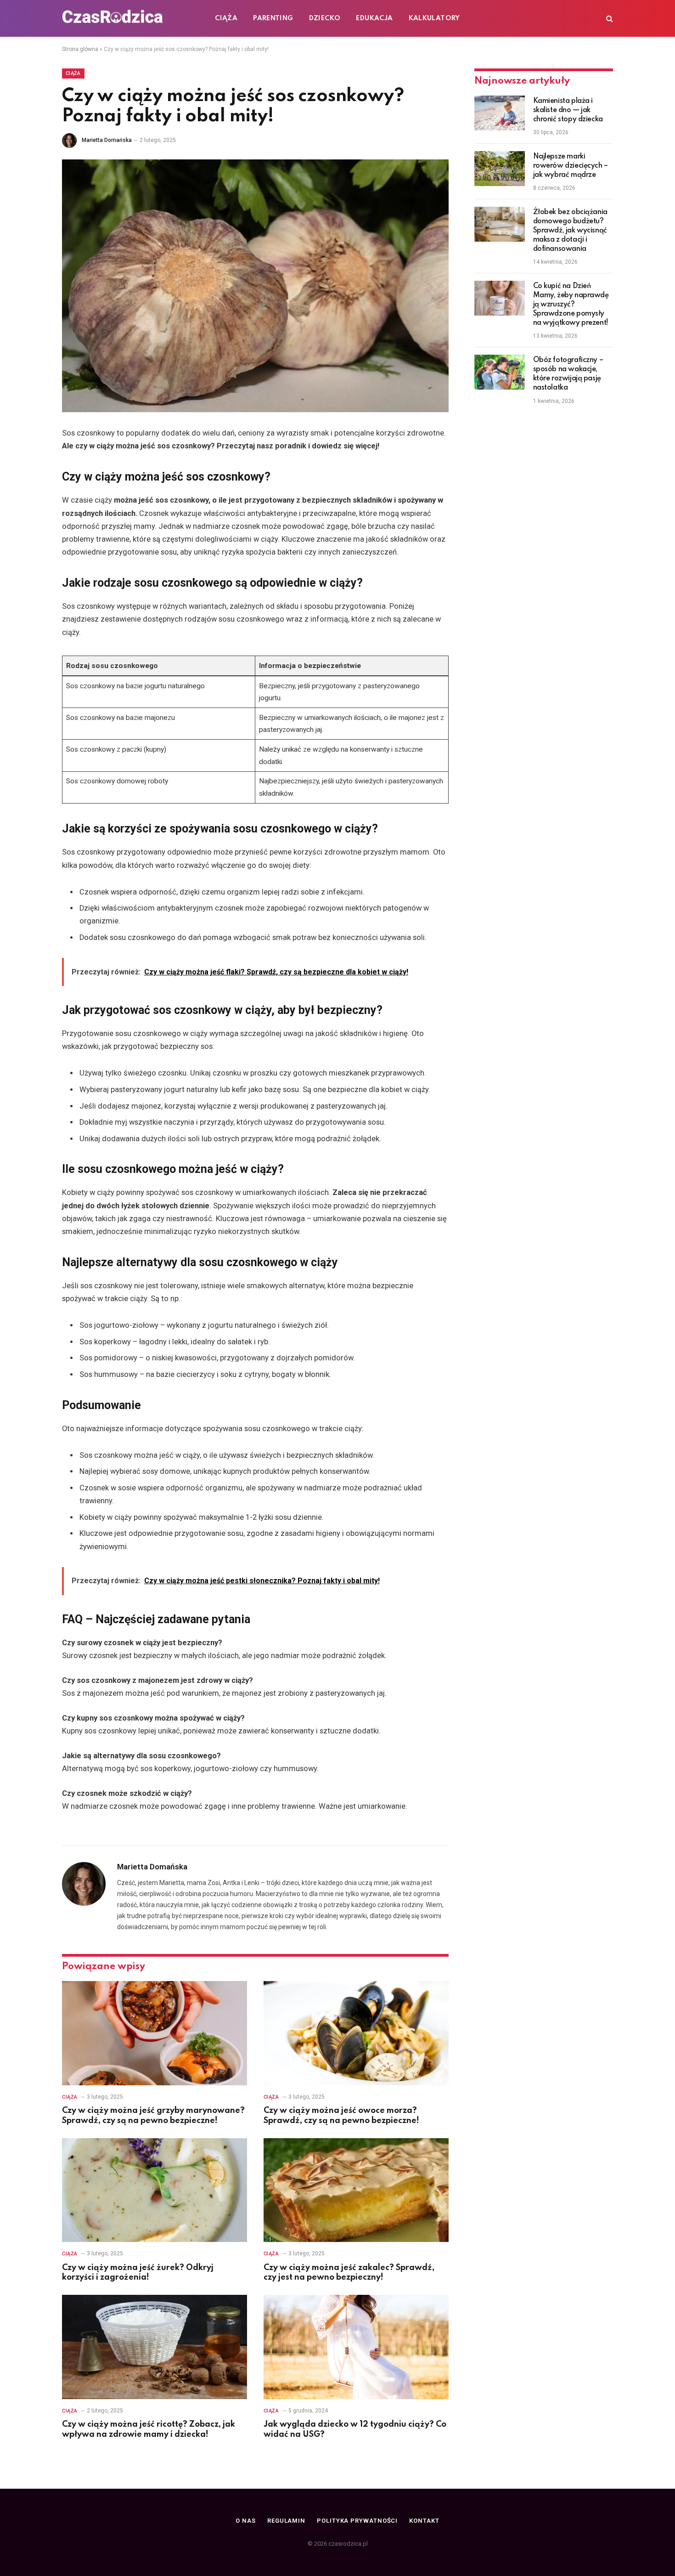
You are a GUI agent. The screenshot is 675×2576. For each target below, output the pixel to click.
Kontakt (424, 2521)
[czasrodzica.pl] (112, 18)
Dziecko (325, 18)
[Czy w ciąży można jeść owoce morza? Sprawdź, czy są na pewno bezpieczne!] (356, 2033)
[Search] (609, 19)
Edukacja (374, 18)
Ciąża (226, 18)
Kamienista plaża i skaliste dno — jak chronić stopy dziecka (568, 110)
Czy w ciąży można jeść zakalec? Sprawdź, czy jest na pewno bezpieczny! (349, 2273)
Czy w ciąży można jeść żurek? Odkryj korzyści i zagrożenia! (138, 2273)
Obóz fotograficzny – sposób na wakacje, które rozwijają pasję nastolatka (568, 374)
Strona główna (80, 49)
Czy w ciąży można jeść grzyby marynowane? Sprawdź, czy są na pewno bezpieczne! (153, 2116)
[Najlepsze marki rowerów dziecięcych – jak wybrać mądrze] (500, 169)
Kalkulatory (434, 18)
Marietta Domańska (107, 140)
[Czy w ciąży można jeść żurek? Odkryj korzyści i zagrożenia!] (155, 2190)
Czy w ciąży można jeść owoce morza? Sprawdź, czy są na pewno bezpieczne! (341, 2116)
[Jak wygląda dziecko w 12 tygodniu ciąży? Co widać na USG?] (356, 2347)
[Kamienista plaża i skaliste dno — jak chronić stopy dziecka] (500, 113)
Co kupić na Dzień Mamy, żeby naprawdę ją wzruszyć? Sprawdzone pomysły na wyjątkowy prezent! (571, 305)
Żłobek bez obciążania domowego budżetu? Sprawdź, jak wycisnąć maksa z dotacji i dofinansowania (570, 231)
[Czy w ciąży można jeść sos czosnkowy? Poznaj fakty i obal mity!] (255, 286)
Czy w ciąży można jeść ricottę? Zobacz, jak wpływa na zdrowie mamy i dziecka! (149, 2429)
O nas (246, 2521)
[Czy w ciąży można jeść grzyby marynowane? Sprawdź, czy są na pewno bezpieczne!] (155, 2033)
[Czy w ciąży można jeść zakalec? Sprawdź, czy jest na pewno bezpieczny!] (356, 2190)
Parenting (273, 18)
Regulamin (286, 2521)
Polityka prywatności (357, 2521)
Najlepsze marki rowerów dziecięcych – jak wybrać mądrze (571, 166)
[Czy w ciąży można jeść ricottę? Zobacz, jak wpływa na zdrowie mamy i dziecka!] (155, 2347)
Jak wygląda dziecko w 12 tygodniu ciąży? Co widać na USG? (355, 2429)
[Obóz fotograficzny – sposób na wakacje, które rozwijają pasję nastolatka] (500, 372)
